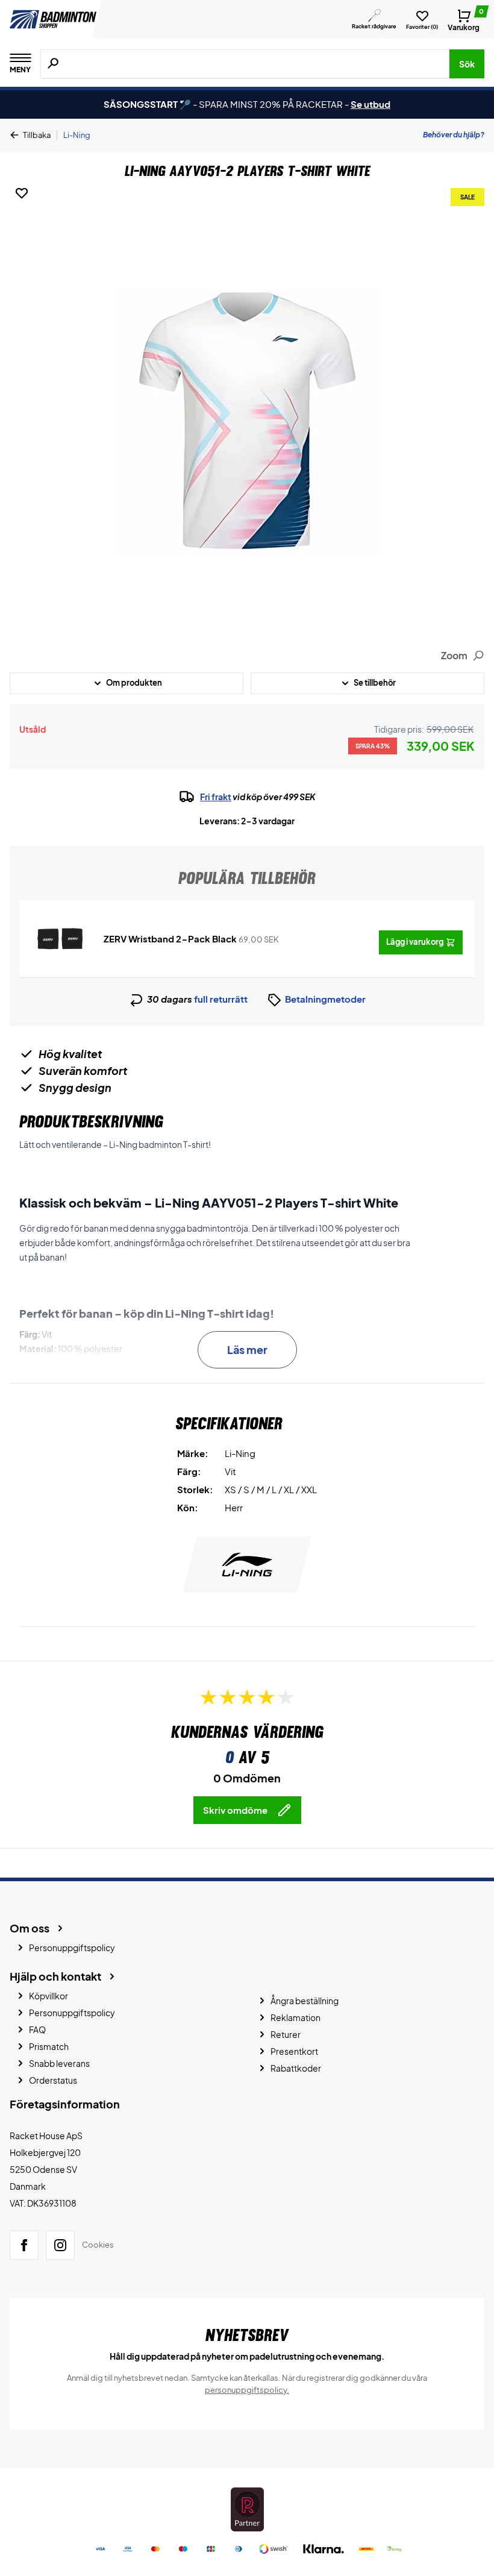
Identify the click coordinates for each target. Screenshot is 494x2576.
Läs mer (247, 1349)
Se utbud (370, 104)
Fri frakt (216, 797)
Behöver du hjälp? (454, 135)
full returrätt (221, 999)
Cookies (98, 2245)
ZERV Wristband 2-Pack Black (170, 939)
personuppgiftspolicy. (247, 2390)
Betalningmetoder (325, 999)
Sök (467, 64)
